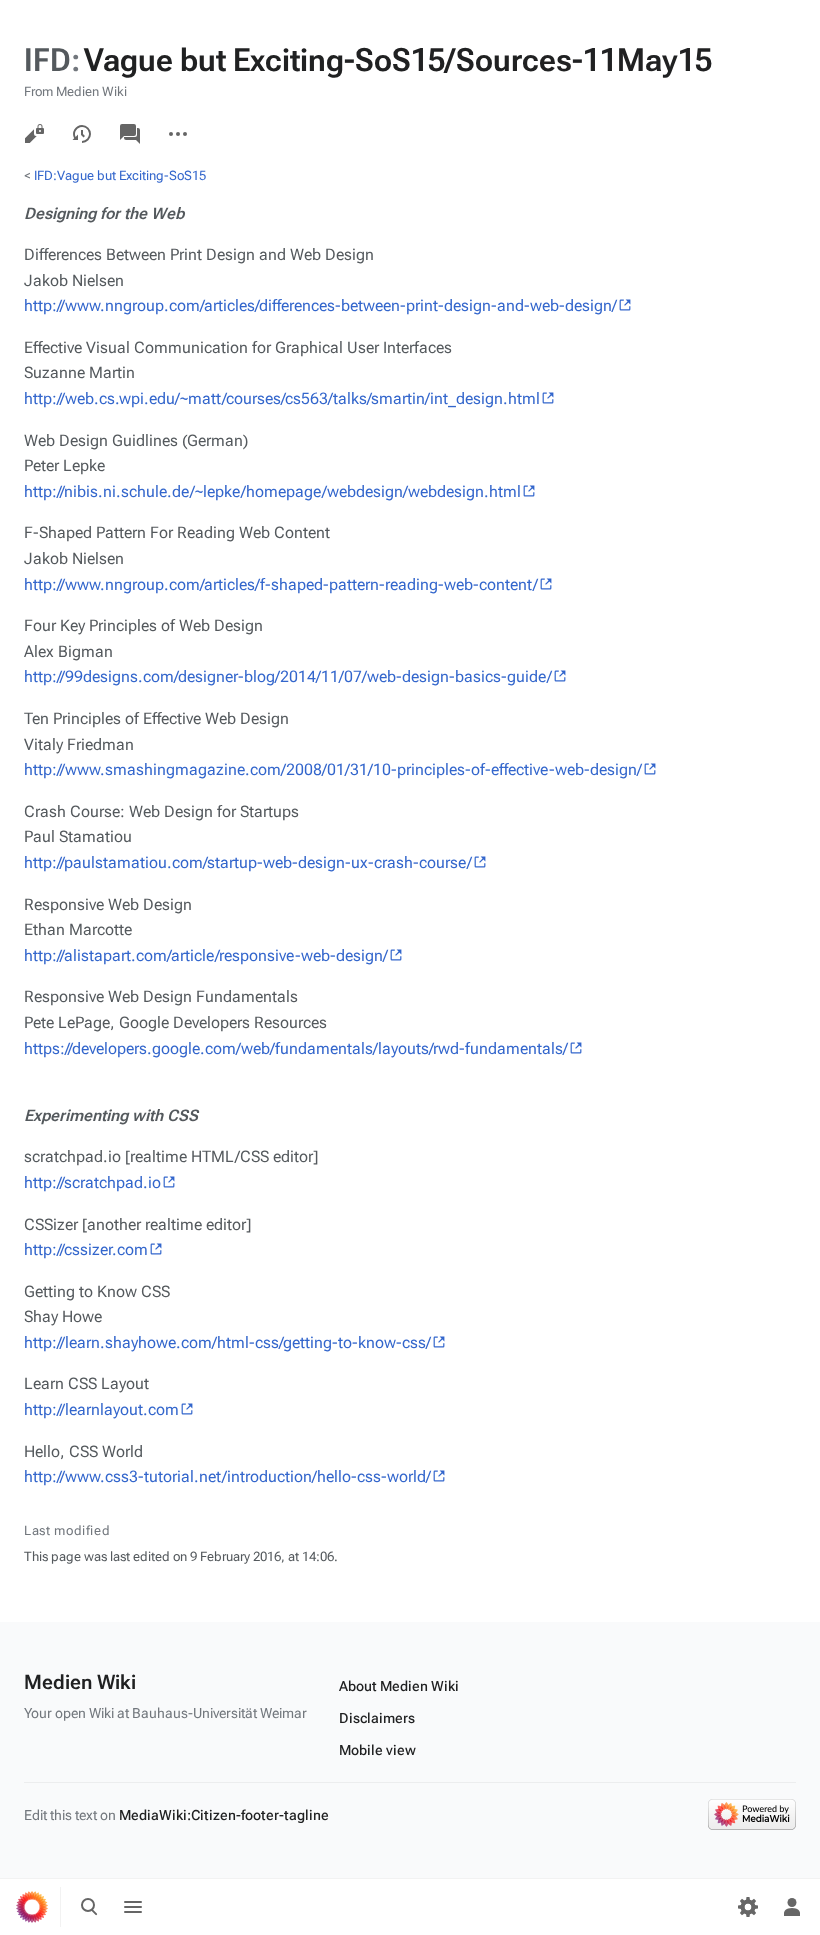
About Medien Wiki (399, 1686)
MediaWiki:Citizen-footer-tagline (224, 1815)
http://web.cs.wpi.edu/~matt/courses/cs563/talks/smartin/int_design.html (282, 398)
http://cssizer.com (86, 1249)
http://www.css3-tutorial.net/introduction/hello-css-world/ (227, 1476)
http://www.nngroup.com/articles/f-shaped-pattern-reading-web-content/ (281, 584)
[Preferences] (748, 1907)
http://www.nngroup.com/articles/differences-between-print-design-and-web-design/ (320, 305)
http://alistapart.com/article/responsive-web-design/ (206, 955)
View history (82, 134)
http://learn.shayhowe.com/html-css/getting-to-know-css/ (227, 1342)
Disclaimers (377, 1718)
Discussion (130, 134)
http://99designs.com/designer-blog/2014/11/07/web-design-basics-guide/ (288, 676)
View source (34, 134)
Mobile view (377, 1750)
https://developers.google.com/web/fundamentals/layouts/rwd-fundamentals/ (296, 1048)
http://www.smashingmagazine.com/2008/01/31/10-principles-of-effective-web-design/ (333, 769)
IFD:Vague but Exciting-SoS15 (120, 175)
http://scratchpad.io (92, 1182)
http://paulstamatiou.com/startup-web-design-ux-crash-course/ (248, 862)
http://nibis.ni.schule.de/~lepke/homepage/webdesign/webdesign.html (272, 491)
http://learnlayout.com (101, 1409)
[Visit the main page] (32, 1907)
